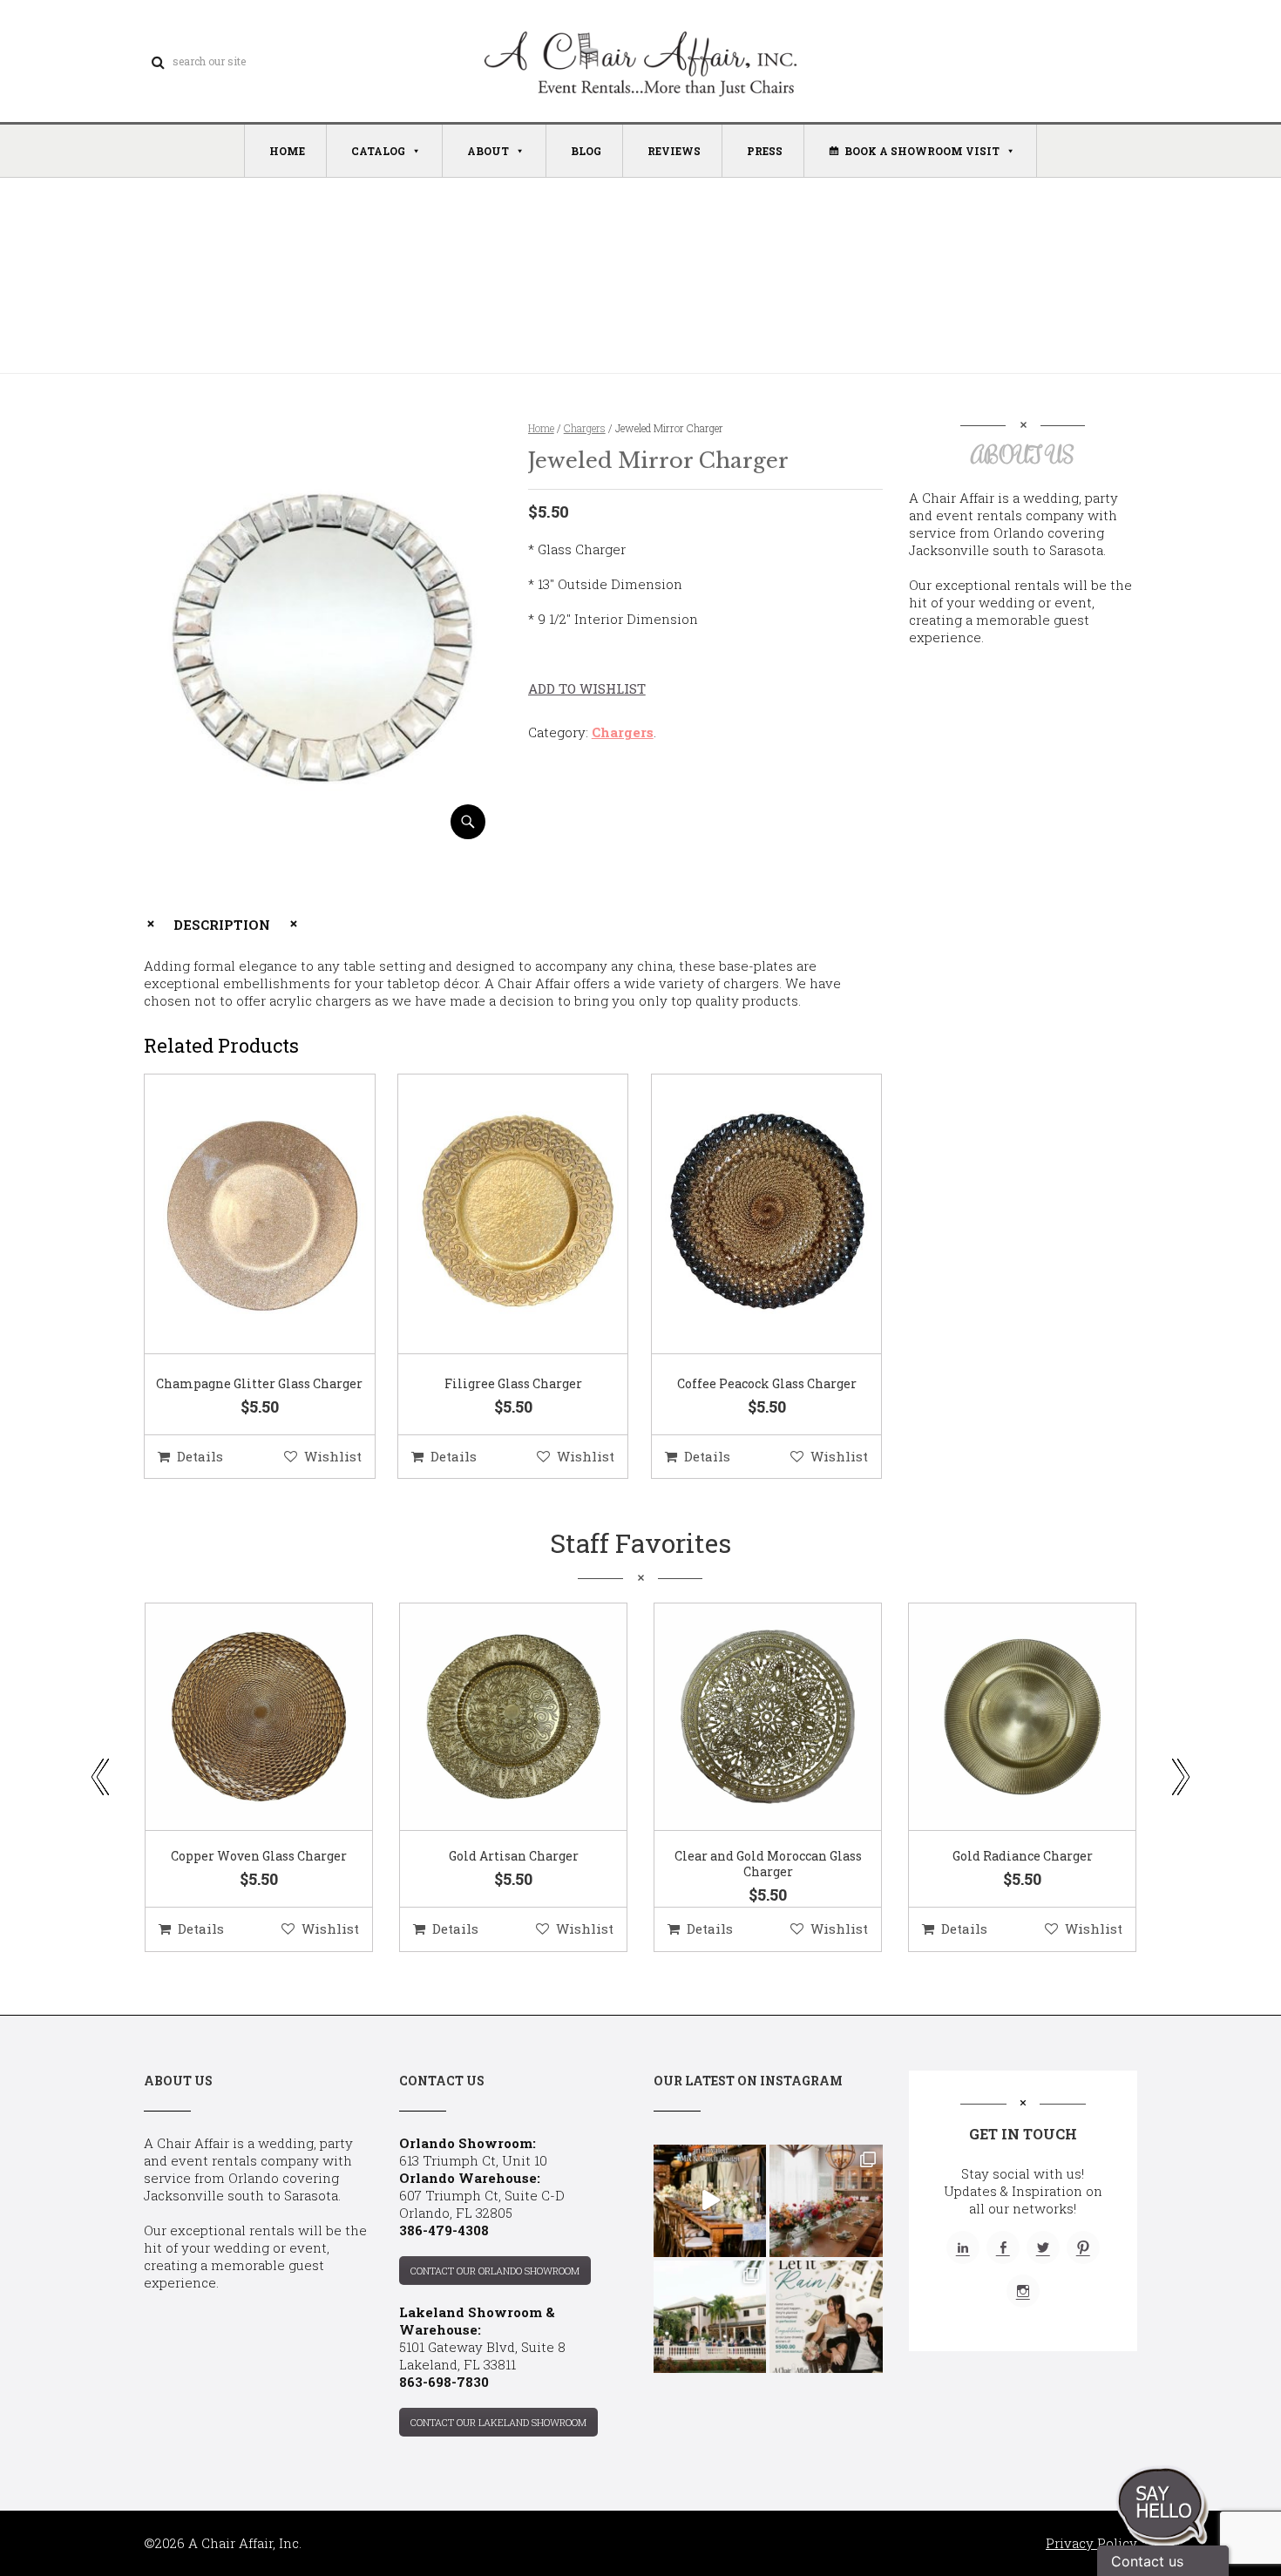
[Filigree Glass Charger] (491, 1215)
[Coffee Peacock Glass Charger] (745, 1215)
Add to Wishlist (587, 688)
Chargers (585, 428)
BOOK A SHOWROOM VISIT (922, 151)
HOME (287, 151)
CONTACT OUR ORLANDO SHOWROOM (495, 2271)
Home (541, 428)
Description (222, 925)
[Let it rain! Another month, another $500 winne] (826, 2317)
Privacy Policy (1091, 2543)
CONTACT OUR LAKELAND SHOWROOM (498, 2422)
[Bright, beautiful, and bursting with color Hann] (826, 2201)
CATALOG (378, 151)
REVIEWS (674, 151)
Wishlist (333, 1456)
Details (200, 1456)
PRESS (765, 151)
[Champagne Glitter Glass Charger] (238, 1215)
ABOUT (488, 151)
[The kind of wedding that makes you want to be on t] (710, 2317)
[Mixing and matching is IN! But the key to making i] (710, 2201)
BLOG (586, 151)
